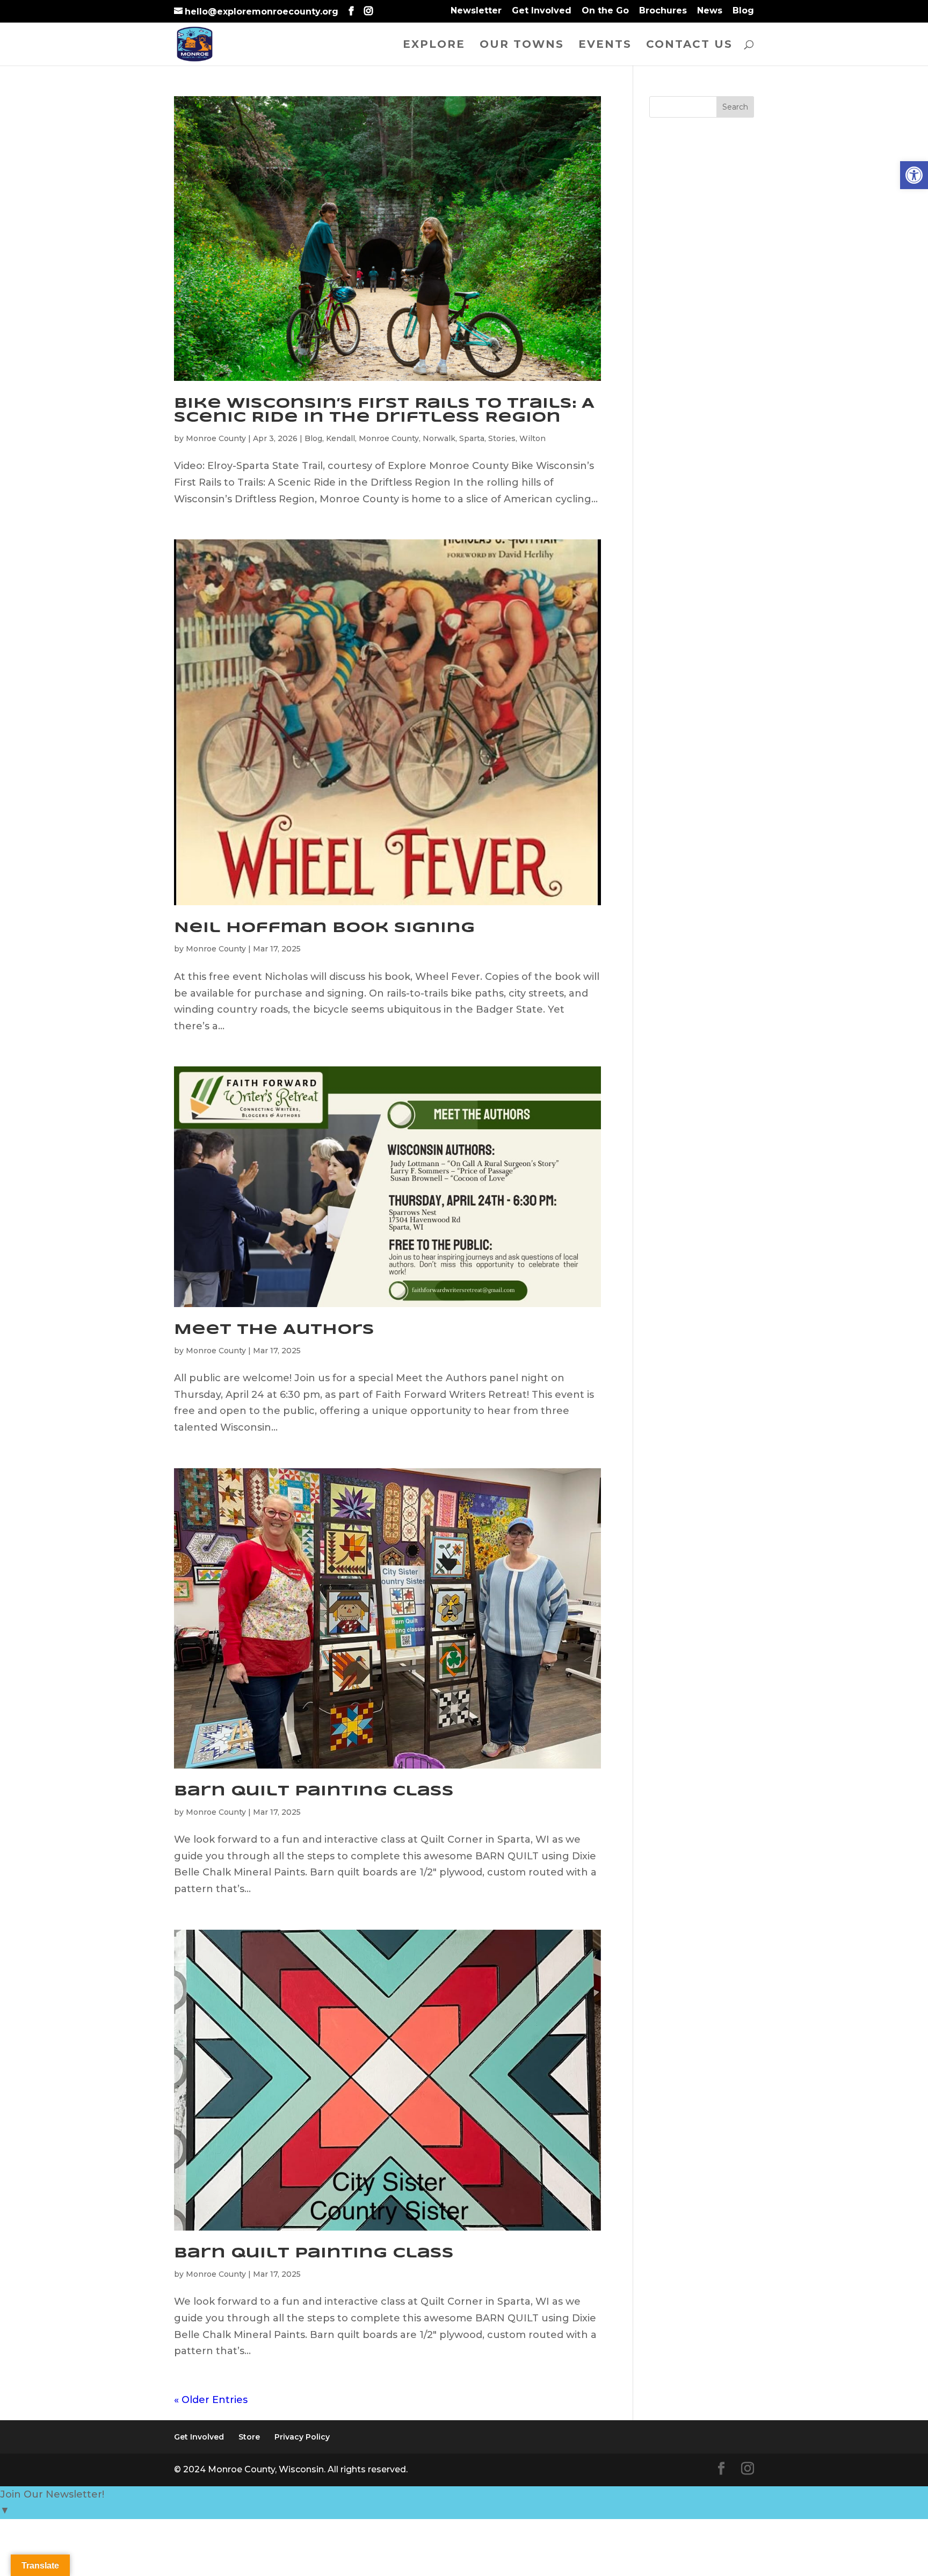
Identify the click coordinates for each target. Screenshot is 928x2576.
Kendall (340, 438)
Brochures (663, 11)
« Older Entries (211, 2400)
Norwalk (439, 438)
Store (249, 2437)
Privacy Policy (302, 2437)
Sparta (472, 438)
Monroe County (216, 438)
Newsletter (476, 11)
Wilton (532, 438)
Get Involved (542, 11)
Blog (743, 11)
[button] (914, 175)
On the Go (605, 11)
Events (605, 45)
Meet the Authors (274, 1330)
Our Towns (522, 45)
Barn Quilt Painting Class (314, 1791)
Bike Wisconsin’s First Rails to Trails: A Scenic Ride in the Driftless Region (384, 411)
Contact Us (689, 45)
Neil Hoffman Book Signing (324, 928)
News (710, 11)
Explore (434, 45)
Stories (502, 438)
